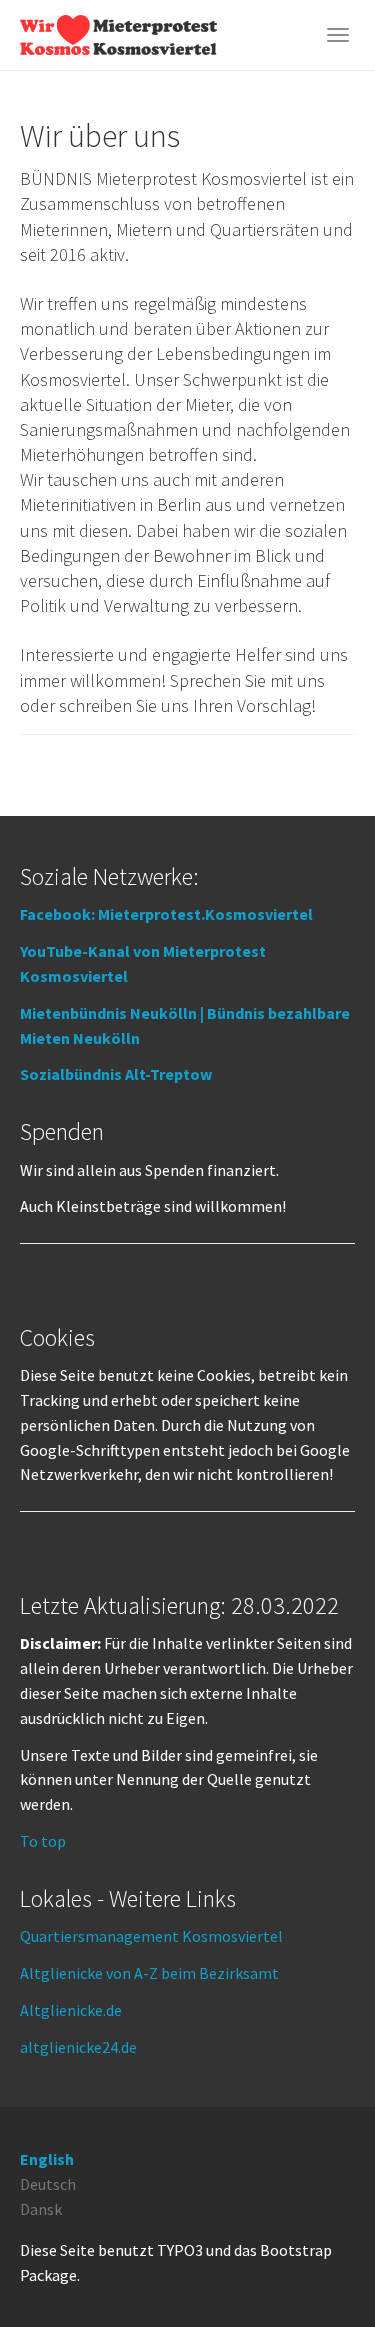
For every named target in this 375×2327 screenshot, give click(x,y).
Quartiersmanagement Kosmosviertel (151, 1936)
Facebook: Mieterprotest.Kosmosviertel (166, 914)
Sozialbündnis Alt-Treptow (116, 1074)
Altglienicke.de (71, 2010)
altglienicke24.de (78, 2047)
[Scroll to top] (311, 2263)
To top (43, 1841)
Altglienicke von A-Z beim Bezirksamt (149, 1973)
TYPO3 (180, 2250)
